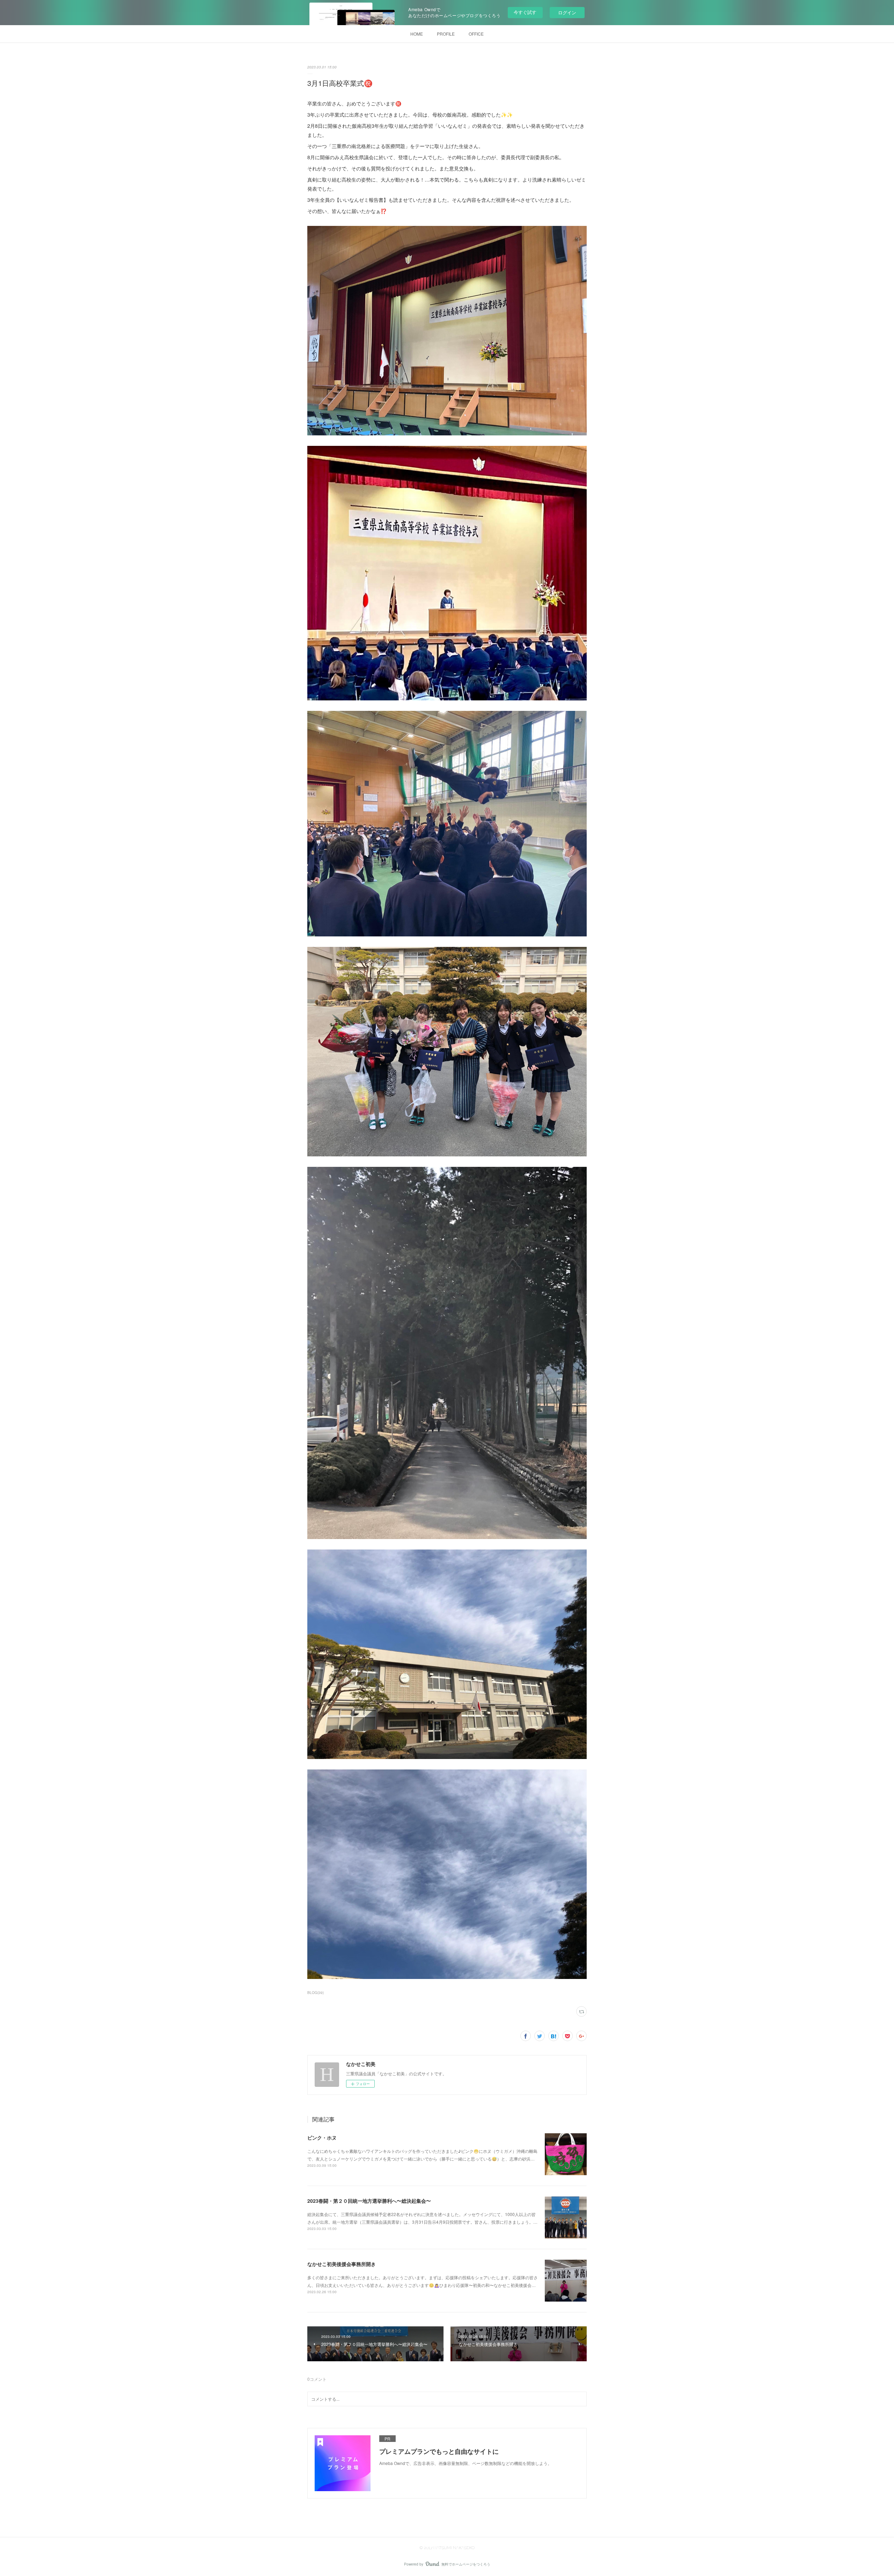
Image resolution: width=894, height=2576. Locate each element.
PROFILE (446, 34)
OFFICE (476, 34)
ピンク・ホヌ (322, 2137)
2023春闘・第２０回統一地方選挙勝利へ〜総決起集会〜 (369, 2201)
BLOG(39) (316, 1993)
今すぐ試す (525, 12)
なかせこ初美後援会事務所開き (342, 2264)
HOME (417, 34)
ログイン (567, 12)
